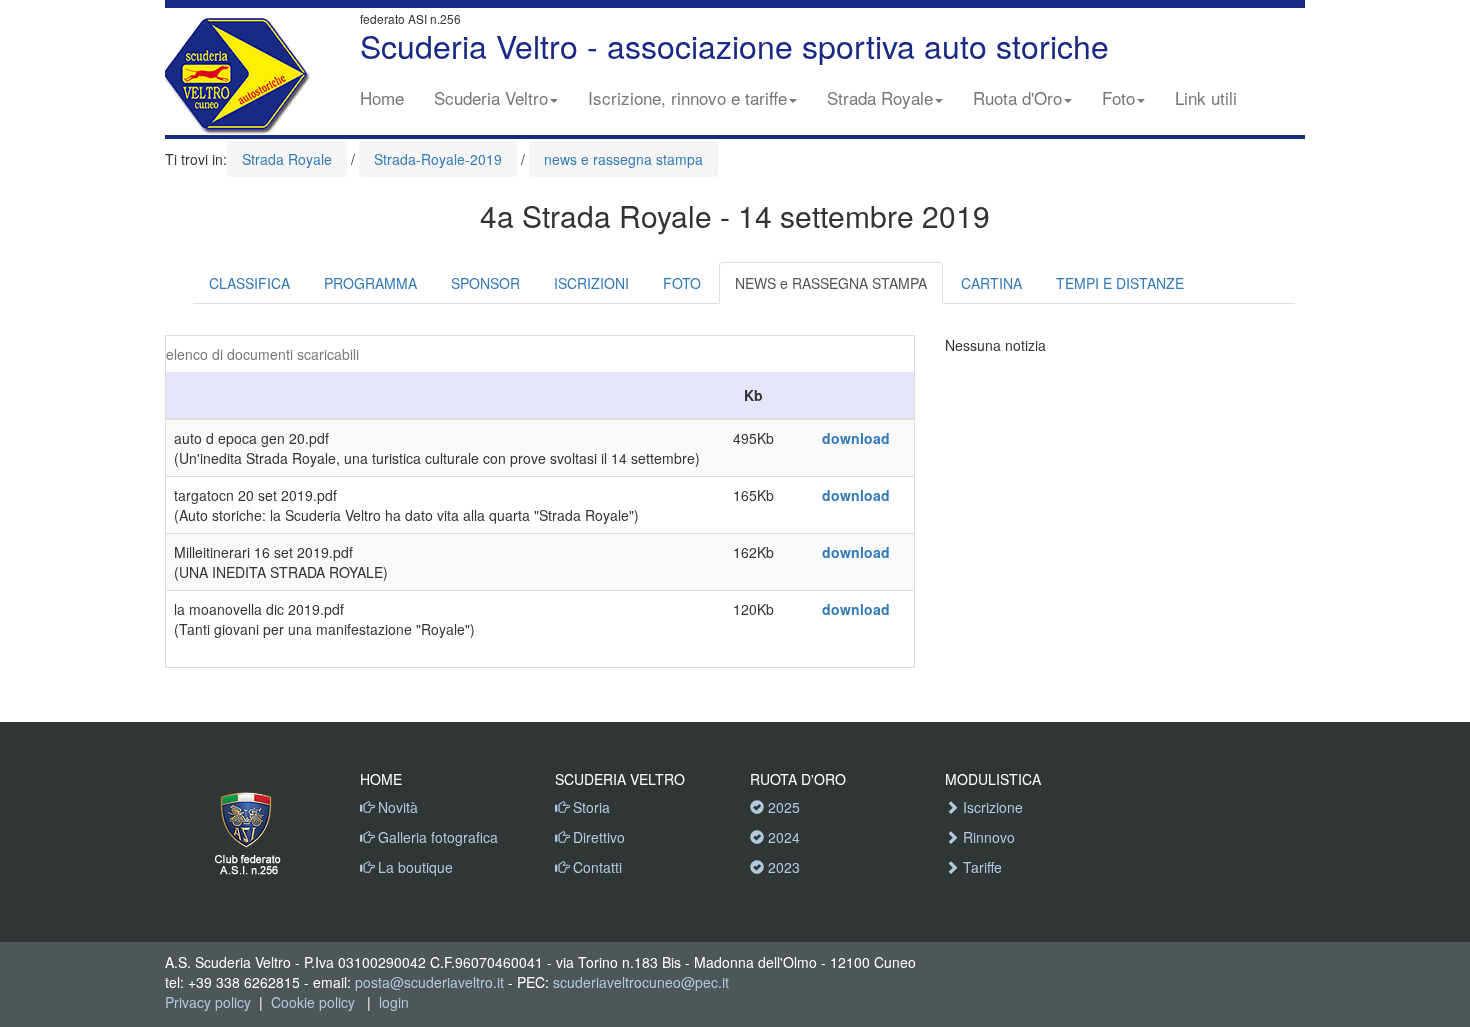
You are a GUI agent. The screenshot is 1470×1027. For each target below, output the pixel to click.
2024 (782, 837)
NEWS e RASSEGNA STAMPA (831, 283)
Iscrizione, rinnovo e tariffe (687, 97)
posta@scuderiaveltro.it (429, 982)
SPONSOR (485, 283)
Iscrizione (991, 807)
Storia (589, 807)
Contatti (595, 867)
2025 (782, 807)
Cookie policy (313, 1002)
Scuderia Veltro (491, 97)
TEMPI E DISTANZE (1120, 283)
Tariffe (980, 867)
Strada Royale (880, 97)
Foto (1118, 97)
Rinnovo (987, 837)
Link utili (1206, 97)
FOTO (682, 283)
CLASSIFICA (249, 283)
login (394, 1002)
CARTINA (991, 283)
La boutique (413, 867)
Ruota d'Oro (1017, 97)
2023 (782, 867)
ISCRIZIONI (591, 283)
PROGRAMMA (370, 283)
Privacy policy (208, 1002)
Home (382, 97)
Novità (396, 807)
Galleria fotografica (436, 837)
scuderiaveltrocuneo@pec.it (641, 982)
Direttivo (597, 837)
